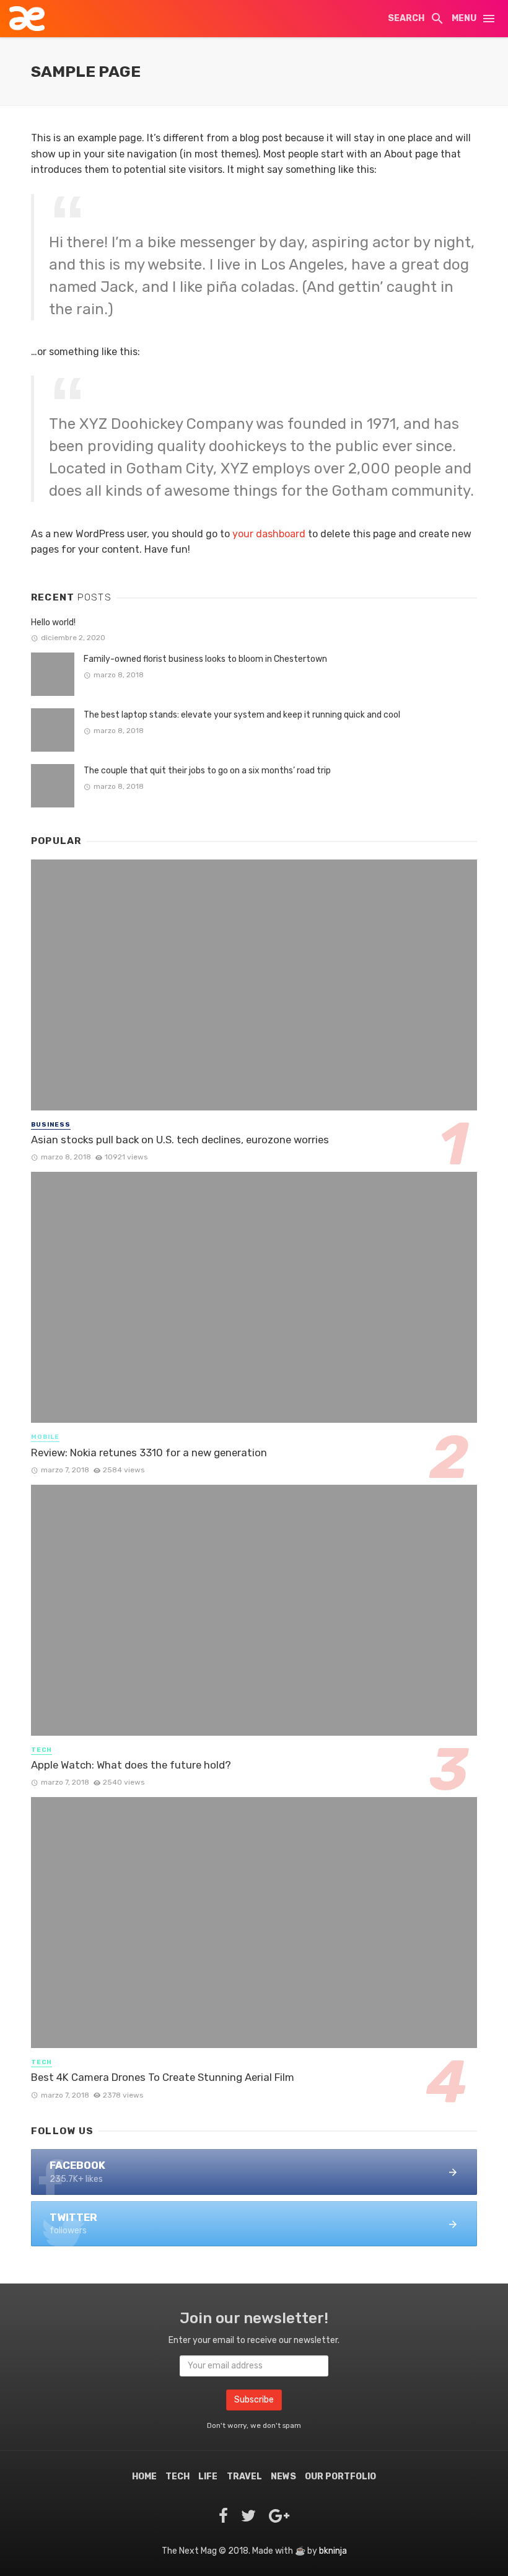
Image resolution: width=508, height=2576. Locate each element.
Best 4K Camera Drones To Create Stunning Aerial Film (163, 2077)
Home (144, 2477)
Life (208, 2477)
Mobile (45, 1437)
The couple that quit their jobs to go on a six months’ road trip (207, 771)
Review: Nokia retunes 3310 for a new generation (149, 1453)
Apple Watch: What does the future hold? (131, 1765)
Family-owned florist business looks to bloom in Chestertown (205, 659)
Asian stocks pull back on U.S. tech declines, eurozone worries (180, 1140)
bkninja (333, 2551)
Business (51, 1125)
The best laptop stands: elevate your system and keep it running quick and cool (242, 715)
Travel (244, 2477)
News (283, 2477)
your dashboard (269, 534)
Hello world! (53, 622)
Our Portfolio (340, 2477)
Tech (42, 1750)
